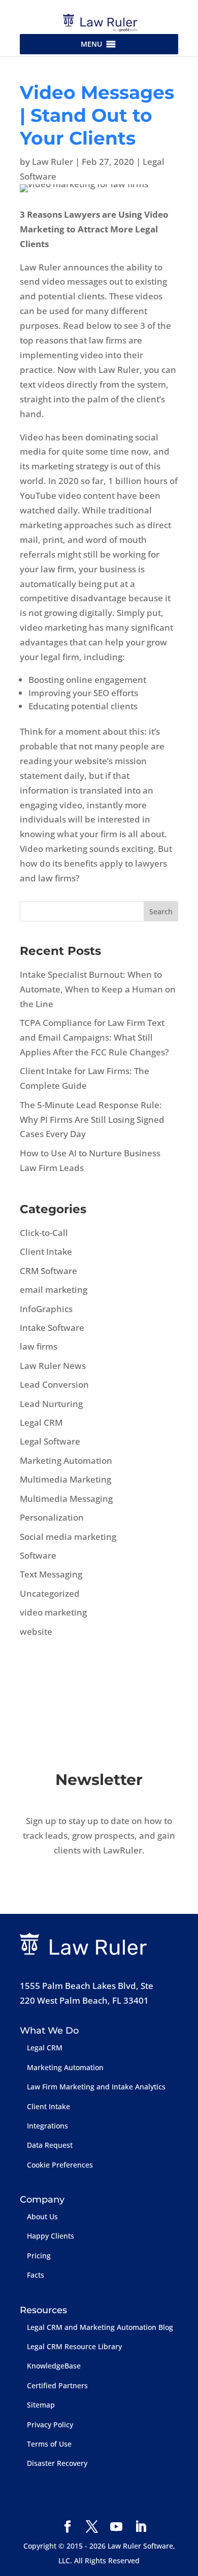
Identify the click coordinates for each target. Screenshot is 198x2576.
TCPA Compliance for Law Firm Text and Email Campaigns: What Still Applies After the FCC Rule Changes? (94, 1037)
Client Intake (46, 1251)
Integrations (47, 2126)
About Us (42, 2217)
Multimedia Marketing (65, 1479)
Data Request (50, 2145)
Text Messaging (51, 1574)
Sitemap (41, 2405)
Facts (36, 2275)
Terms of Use (49, 2444)
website (36, 1632)
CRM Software (48, 1271)
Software (38, 1555)
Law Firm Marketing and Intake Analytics (96, 2087)
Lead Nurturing (51, 1404)
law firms (39, 1346)
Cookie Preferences (60, 2165)
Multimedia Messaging (66, 1499)
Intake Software (52, 1328)
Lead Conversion (54, 1384)
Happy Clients (51, 2236)
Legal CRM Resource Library (74, 2346)
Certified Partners (57, 2385)
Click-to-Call (44, 1233)
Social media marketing (68, 1537)
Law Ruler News (53, 1366)
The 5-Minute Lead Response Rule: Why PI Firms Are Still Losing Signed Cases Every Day (92, 1120)
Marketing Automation (66, 1461)
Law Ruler (53, 162)
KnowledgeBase (54, 2366)
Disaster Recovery (57, 2463)
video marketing (53, 1612)
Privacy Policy (50, 2425)
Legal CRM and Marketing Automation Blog (100, 2327)
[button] (91, 44)
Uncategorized (50, 1593)
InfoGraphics (46, 1309)
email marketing (54, 1290)
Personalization (52, 1517)
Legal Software (50, 1441)
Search (161, 912)
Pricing (39, 2256)
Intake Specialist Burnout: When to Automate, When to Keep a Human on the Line (98, 989)
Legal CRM (41, 1422)
